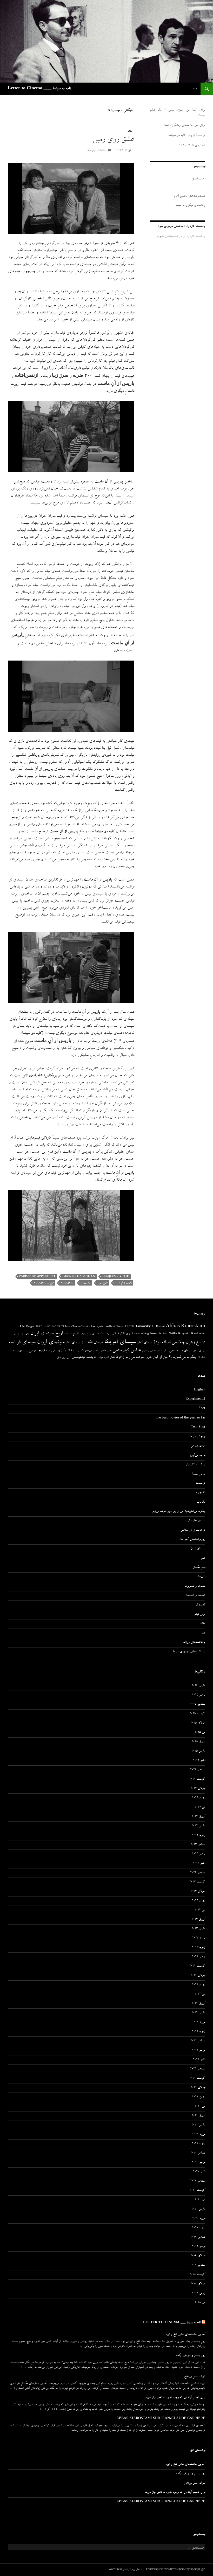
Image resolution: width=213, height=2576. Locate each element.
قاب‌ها (202, 1577)
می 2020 (200, 2200)
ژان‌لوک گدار (117, 1358)
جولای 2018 (198, 2284)
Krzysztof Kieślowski (192, 1334)
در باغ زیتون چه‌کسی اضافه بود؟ (179, 1343)
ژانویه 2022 (199, 2032)
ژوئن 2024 (199, 1798)
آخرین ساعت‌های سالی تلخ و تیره (185, 2335)
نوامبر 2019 (199, 2247)
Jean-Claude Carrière (78, 1327)
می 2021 (200, 2107)
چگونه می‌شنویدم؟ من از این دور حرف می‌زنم (161, 1358)
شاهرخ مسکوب (168, 1351)
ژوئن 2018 (199, 2293)
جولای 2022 (198, 1976)
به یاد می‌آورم (198, 1456)
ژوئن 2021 (199, 2097)
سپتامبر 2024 (198, 1770)
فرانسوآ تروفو (64, 1351)
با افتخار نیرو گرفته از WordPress (126, 2570)
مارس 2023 (198, 1929)
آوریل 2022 (198, 2004)
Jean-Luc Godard (50, 1327)
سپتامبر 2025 (198, 1705)
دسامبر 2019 (198, 2237)
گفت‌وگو (200, 1605)
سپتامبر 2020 (198, 2181)
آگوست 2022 (197, 1966)
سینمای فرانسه (67, 1283)
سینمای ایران (51, 1343)
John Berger (27, 1327)
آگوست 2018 (197, 2275)
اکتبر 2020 (199, 2172)
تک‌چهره (200, 1493)
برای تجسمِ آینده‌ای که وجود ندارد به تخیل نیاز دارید (175, 2398)
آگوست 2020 (197, 2191)
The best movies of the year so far (180, 1418)
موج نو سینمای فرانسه (44, 1283)
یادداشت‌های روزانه (194, 1643)
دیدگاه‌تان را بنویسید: (97, 151)
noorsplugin (198, 2570)
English (200, 1390)
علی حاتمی (105, 1351)
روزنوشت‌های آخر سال (192, 1540)
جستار (16, 1334)
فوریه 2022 (199, 2022)
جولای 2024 (198, 1789)
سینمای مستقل (199, 1351)
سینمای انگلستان (92, 1343)
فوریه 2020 (199, 2219)
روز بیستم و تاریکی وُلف (191, 2356)
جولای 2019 (198, 2256)
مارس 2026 (198, 1686)
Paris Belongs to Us (79, 1277)
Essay (120, 1327)
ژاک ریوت (86, 1283)
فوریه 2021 (199, 2135)
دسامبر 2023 (198, 1845)
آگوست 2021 (197, 2079)
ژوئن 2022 (199, 1985)
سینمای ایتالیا (73, 1343)
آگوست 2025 (197, 1714)
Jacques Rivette (115, 1277)
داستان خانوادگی (196, 1521)
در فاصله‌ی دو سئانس (193, 1530)
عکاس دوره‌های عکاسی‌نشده (86, 1351)
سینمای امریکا (120, 1342)
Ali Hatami (158, 1327)
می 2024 (200, 1807)
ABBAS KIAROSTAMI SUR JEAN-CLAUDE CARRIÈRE (161, 2419)
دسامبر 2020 (198, 2153)
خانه (195, 89)
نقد (204, 1633)
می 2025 (200, 1733)
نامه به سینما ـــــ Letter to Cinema (39, 89)
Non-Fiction (159, 1334)
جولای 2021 (198, 2088)
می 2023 (200, 1910)
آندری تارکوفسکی (122, 1334)
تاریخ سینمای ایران (48, 1334)
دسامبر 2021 (198, 2041)
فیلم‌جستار (39, 1351)
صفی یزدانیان (149, 1351)
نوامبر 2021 (199, 2050)
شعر (158, 1351)
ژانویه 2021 (199, 2144)
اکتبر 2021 (199, 2060)
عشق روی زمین (113, 140)
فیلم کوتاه (50, 1351)
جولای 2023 (198, 1892)
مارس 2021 (198, 2125)
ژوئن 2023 (199, 1901)
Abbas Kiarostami (185, 1327)
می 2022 (200, 1994)
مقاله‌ (129, 131)
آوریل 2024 (198, 1817)
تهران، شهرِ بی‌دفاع (195, 2377)
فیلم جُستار (199, 1568)
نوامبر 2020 (199, 2163)
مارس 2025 (198, 1751)
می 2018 (200, 2303)
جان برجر (25, 1334)
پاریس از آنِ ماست (123, 1283)
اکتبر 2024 (199, 1761)
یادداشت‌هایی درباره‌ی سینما (189, 1652)
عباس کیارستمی (127, 1351)
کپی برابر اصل (64, 1358)
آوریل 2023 (198, 1920)
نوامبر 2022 (199, 1957)
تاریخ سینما (103, 1283)
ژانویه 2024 (199, 1835)
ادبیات (108, 1334)
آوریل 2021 (198, 2116)
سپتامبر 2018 (198, 2265)
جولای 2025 (198, 1723)
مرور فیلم (200, 1615)
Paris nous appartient (37, 1277)
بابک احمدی (98, 1334)
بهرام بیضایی (85, 1334)
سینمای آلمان (145, 1343)
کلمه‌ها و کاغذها (196, 1596)
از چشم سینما (197, 1437)
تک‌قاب (201, 1502)
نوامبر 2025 (199, 1695)
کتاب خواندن (103, 1358)
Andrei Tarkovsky (137, 1327)
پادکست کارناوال (195, 1465)
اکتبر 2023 (199, 1864)
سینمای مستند (184, 1351)
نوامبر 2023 (199, 1854)
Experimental (195, 1400)
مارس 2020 (198, 2209)
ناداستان (201, 1358)
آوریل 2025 (198, 1742)
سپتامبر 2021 (198, 2069)
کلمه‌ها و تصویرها (195, 1586)
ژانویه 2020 (199, 2228)
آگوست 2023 (197, 1882)
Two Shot (198, 1428)
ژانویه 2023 (199, 1948)
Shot (202, 1409)
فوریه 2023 (199, 1938)
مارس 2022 (198, 2013)
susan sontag (141, 1334)
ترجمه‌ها (201, 1484)
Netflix (173, 1334)
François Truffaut (103, 1327)
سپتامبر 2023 (198, 1873)
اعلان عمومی (198, 1446)
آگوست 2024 (197, 1779)
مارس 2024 (198, 1826)
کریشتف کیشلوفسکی (84, 1358)
